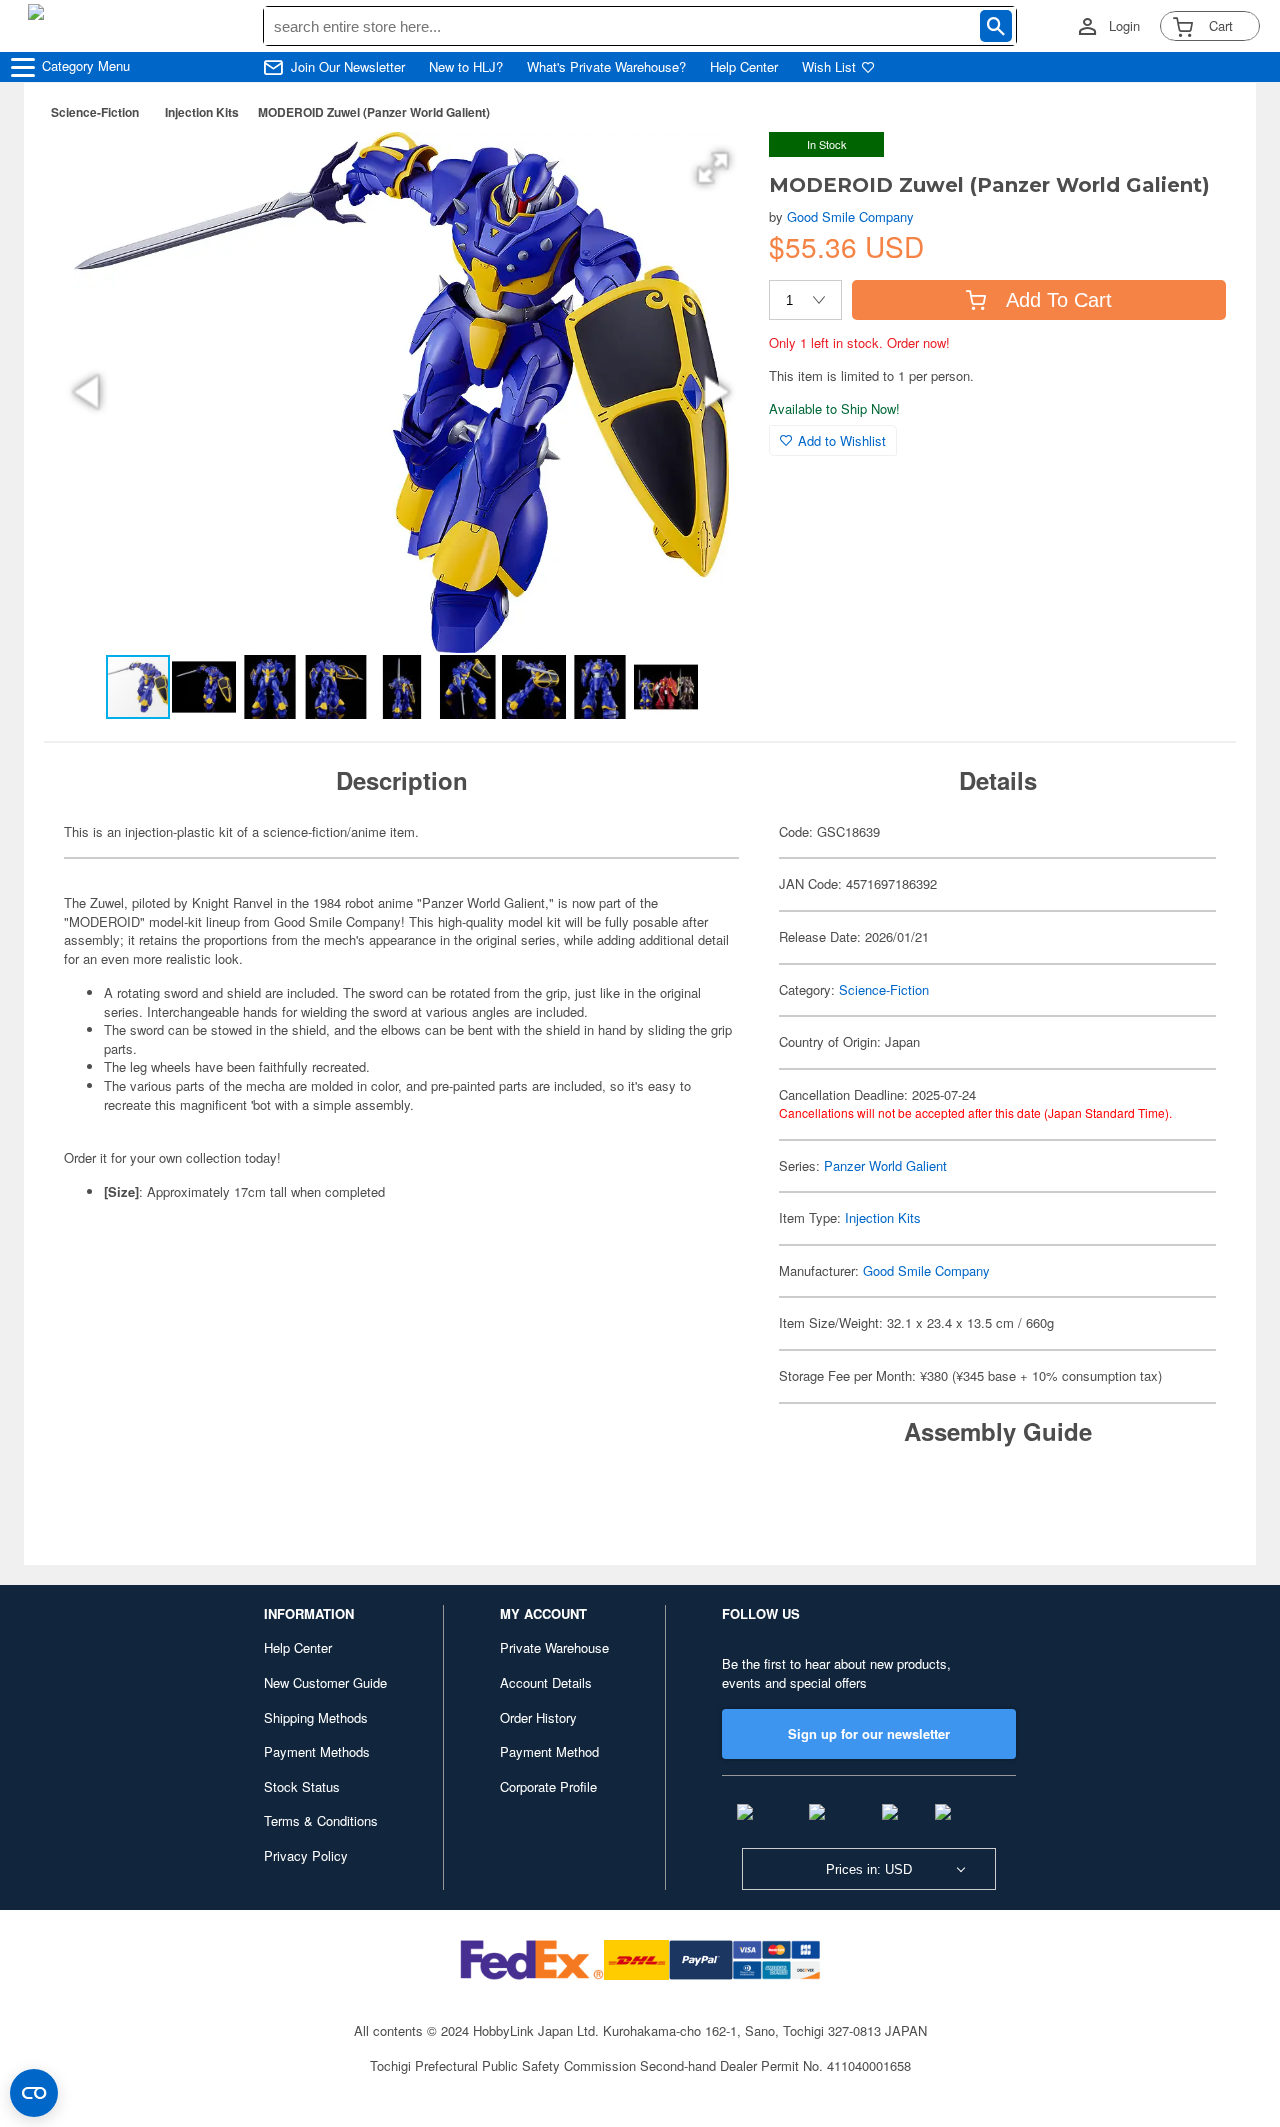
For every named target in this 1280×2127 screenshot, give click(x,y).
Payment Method (549, 1751)
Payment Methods (317, 1751)
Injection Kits (202, 112)
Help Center (744, 67)
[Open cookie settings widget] (34, 2093)
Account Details (546, 1682)
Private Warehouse (554, 1647)
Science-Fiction (95, 112)
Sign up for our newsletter (869, 1733)
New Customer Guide (325, 1682)
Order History (538, 1717)
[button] (713, 168)
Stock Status (302, 1786)
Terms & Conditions (321, 1820)
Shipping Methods (316, 1717)
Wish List (829, 67)
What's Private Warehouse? (606, 67)
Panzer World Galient (885, 1165)
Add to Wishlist (842, 440)
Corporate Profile (548, 1786)
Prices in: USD (869, 1869)
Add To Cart (1059, 300)
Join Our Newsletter (348, 67)
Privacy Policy (306, 1855)
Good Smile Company (850, 216)
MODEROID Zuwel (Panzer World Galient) (374, 112)
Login (1124, 26)
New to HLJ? (466, 67)
